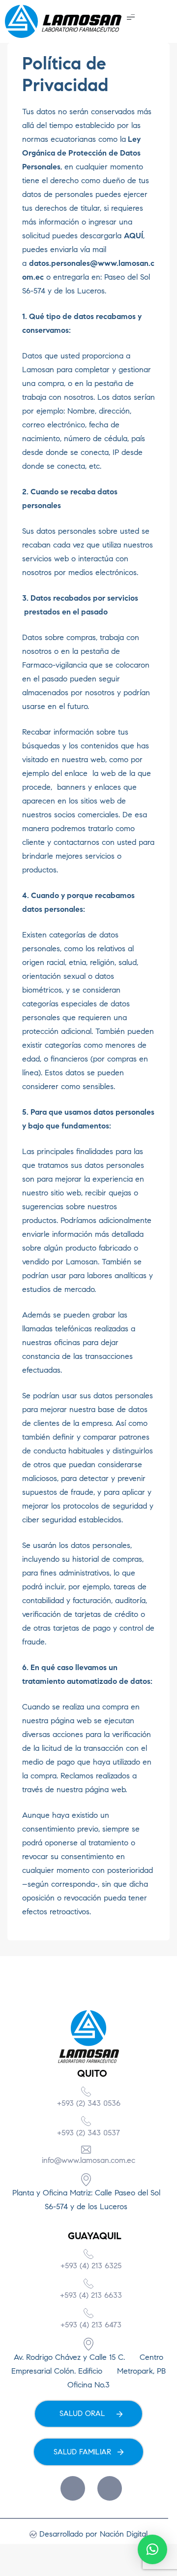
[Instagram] (110, 2488)
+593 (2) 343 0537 (88, 2133)
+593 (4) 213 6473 (91, 2325)
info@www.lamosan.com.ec (88, 2160)
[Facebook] (73, 2488)
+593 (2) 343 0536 (89, 2103)
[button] (131, 16)
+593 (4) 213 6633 (91, 2295)
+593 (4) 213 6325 (91, 2266)
